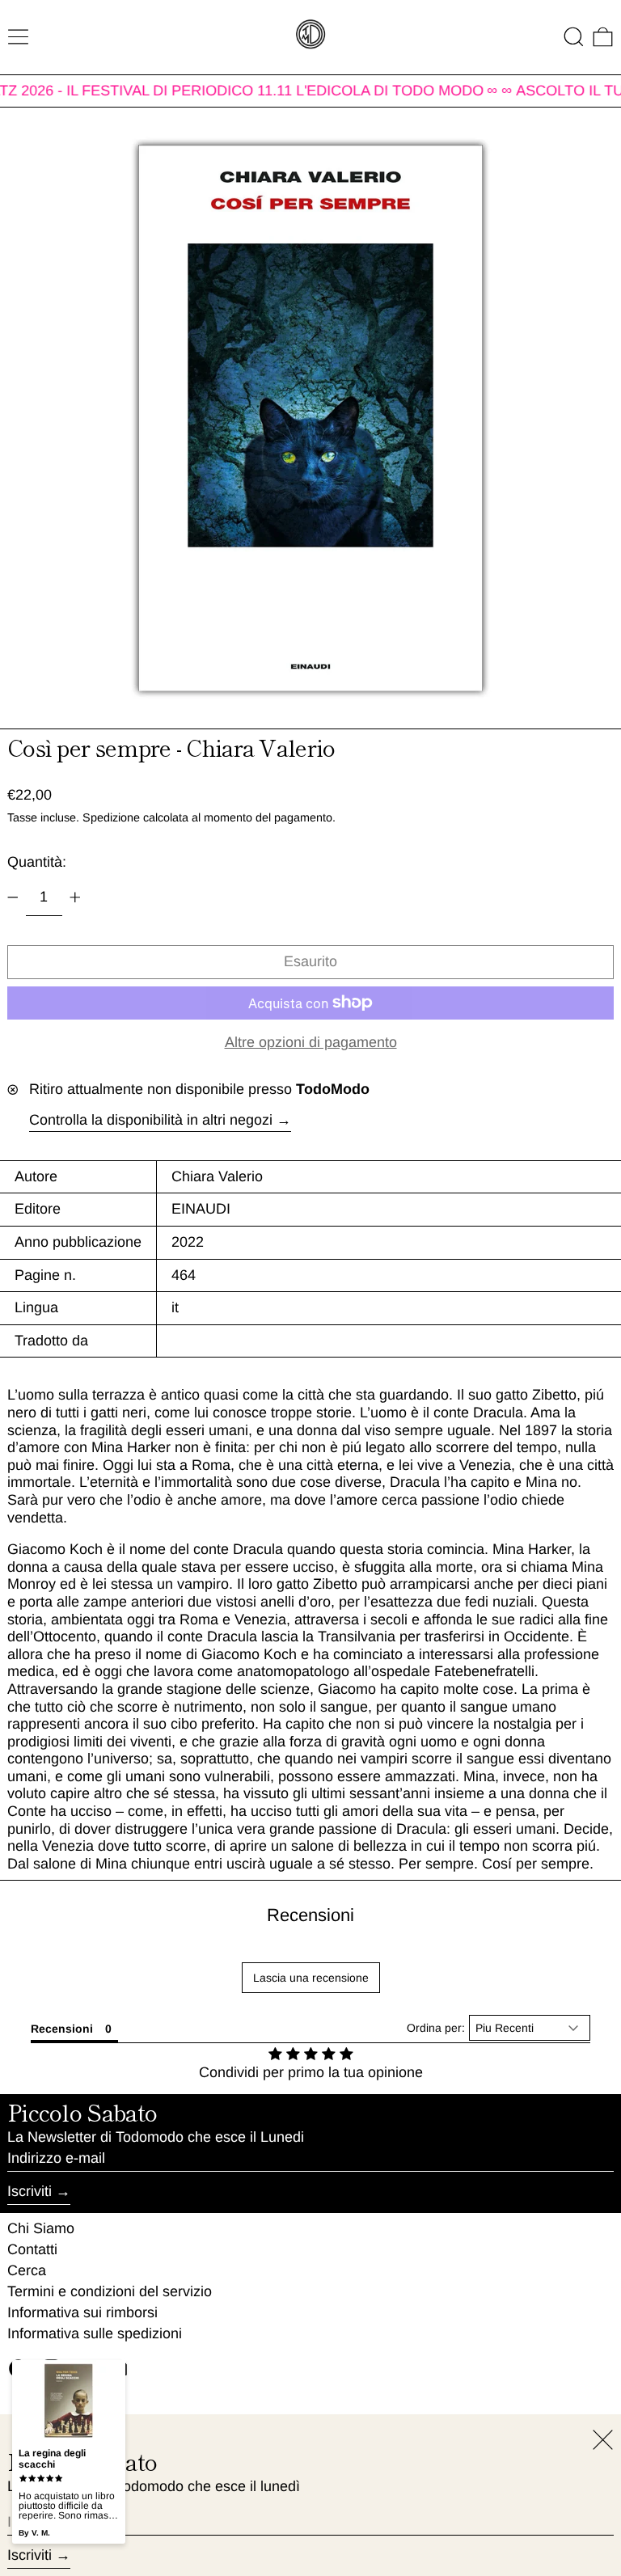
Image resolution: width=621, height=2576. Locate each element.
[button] (574, 37)
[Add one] (75, 897)
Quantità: (37, 862)
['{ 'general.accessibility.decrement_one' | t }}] (13, 897)
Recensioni (310, 1915)
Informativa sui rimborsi (82, 2312)
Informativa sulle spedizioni (95, 2333)
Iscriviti (30, 2191)
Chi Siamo (41, 2228)
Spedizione (111, 817)
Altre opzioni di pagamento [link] (311, 1042)
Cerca (27, 2270)
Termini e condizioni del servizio (110, 2291)
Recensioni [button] (62, 2029)
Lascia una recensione (311, 1978)
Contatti (32, 2249)
